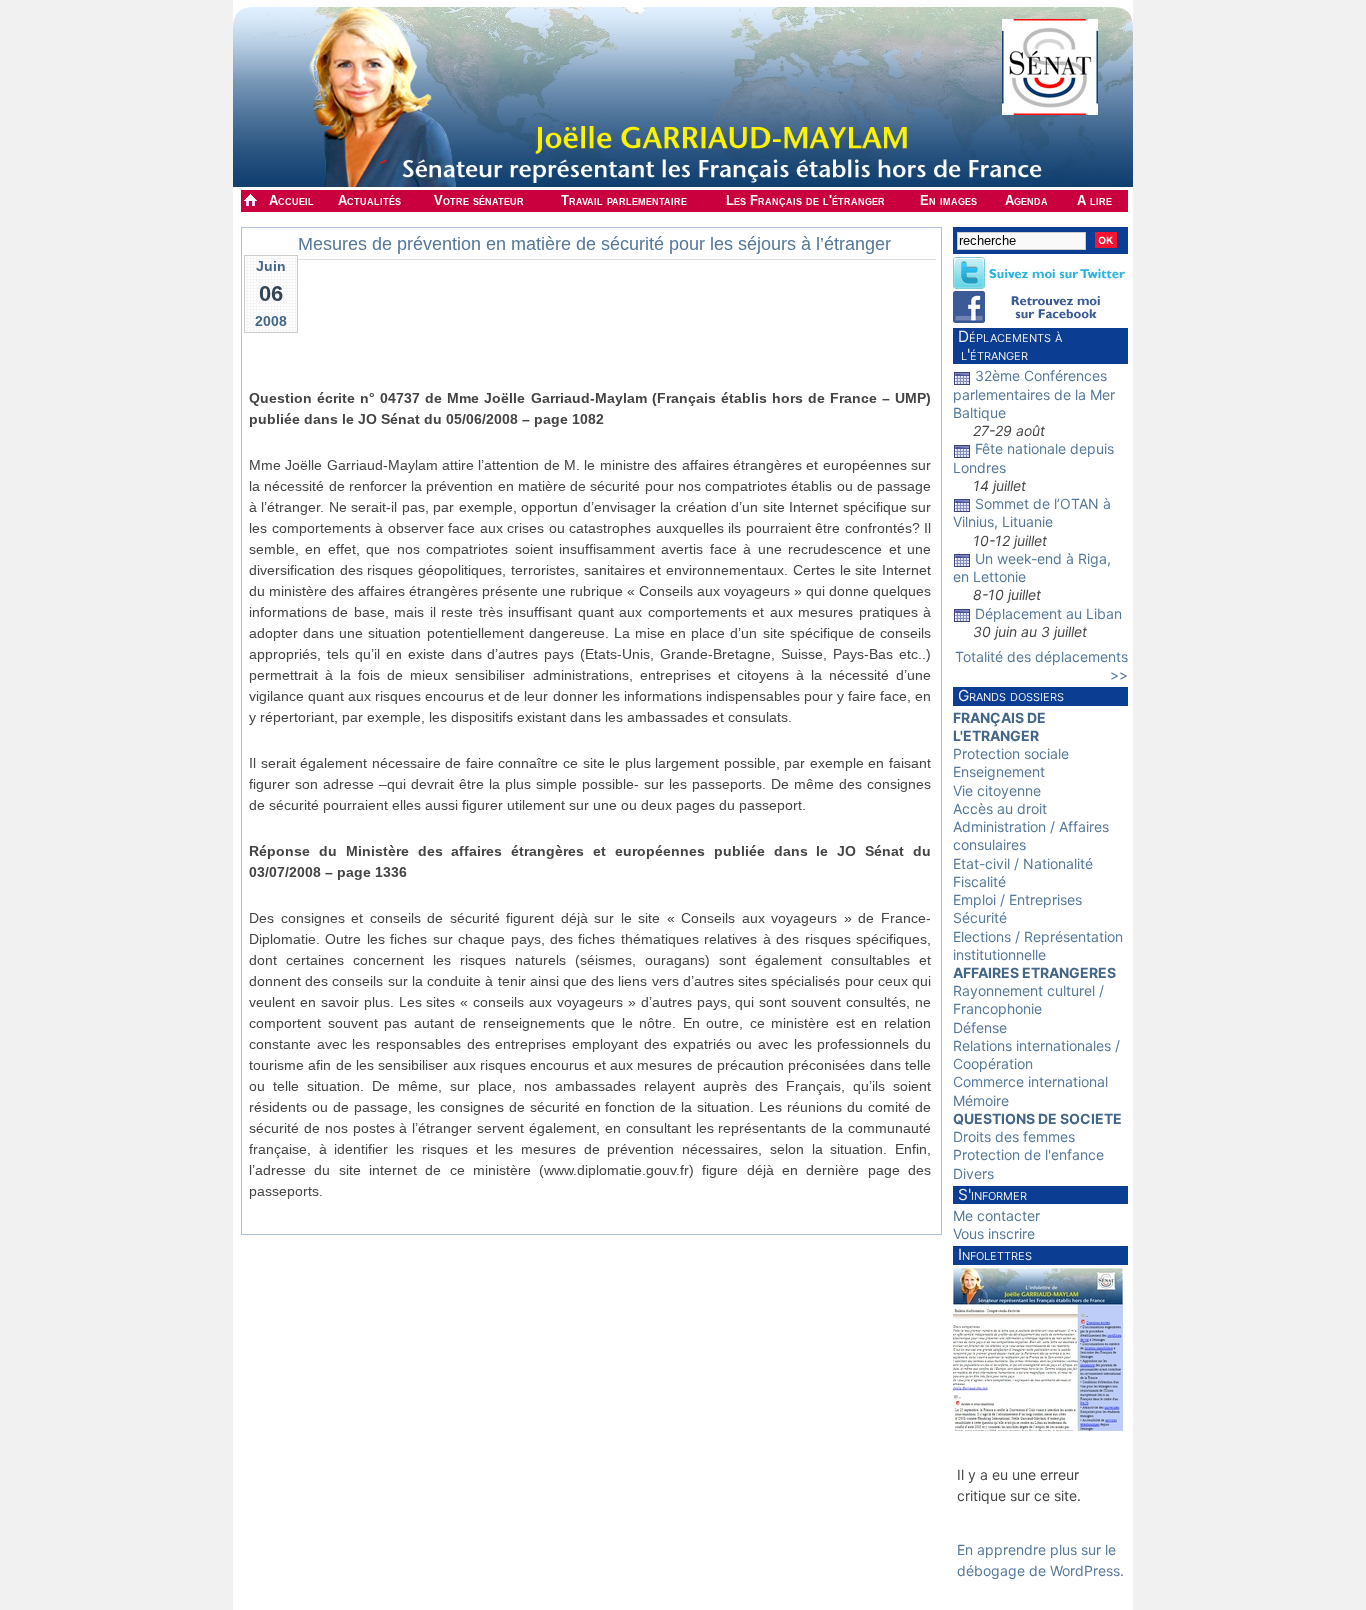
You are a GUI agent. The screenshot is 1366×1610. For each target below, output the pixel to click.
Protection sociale (1011, 753)
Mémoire (981, 1100)
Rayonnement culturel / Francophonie (1028, 999)
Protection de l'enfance (1028, 1154)
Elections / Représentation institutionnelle (1038, 945)
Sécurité (980, 917)
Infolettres (995, 1254)
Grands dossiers (1011, 695)
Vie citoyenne (997, 790)
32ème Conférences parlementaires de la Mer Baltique (1034, 393)
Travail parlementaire (624, 200)
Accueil (291, 200)
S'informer (992, 1194)
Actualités (369, 200)
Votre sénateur (479, 200)
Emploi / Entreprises (1017, 899)
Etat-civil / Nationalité (1023, 863)
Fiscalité (979, 881)
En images (948, 200)
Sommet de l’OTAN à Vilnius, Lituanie (1032, 512)
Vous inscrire (994, 1233)
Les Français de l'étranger (805, 200)
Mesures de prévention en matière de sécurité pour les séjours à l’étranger (594, 244)
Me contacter (996, 1215)
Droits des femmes (1014, 1136)
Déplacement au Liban (1048, 613)
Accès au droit (1000, 808)
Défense (980, 1027)
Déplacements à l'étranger (1007, 345)
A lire (1094, 200)
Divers (973, 1173)
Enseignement (999, 771)
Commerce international (1030, 1081)
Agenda (1026, 200)
